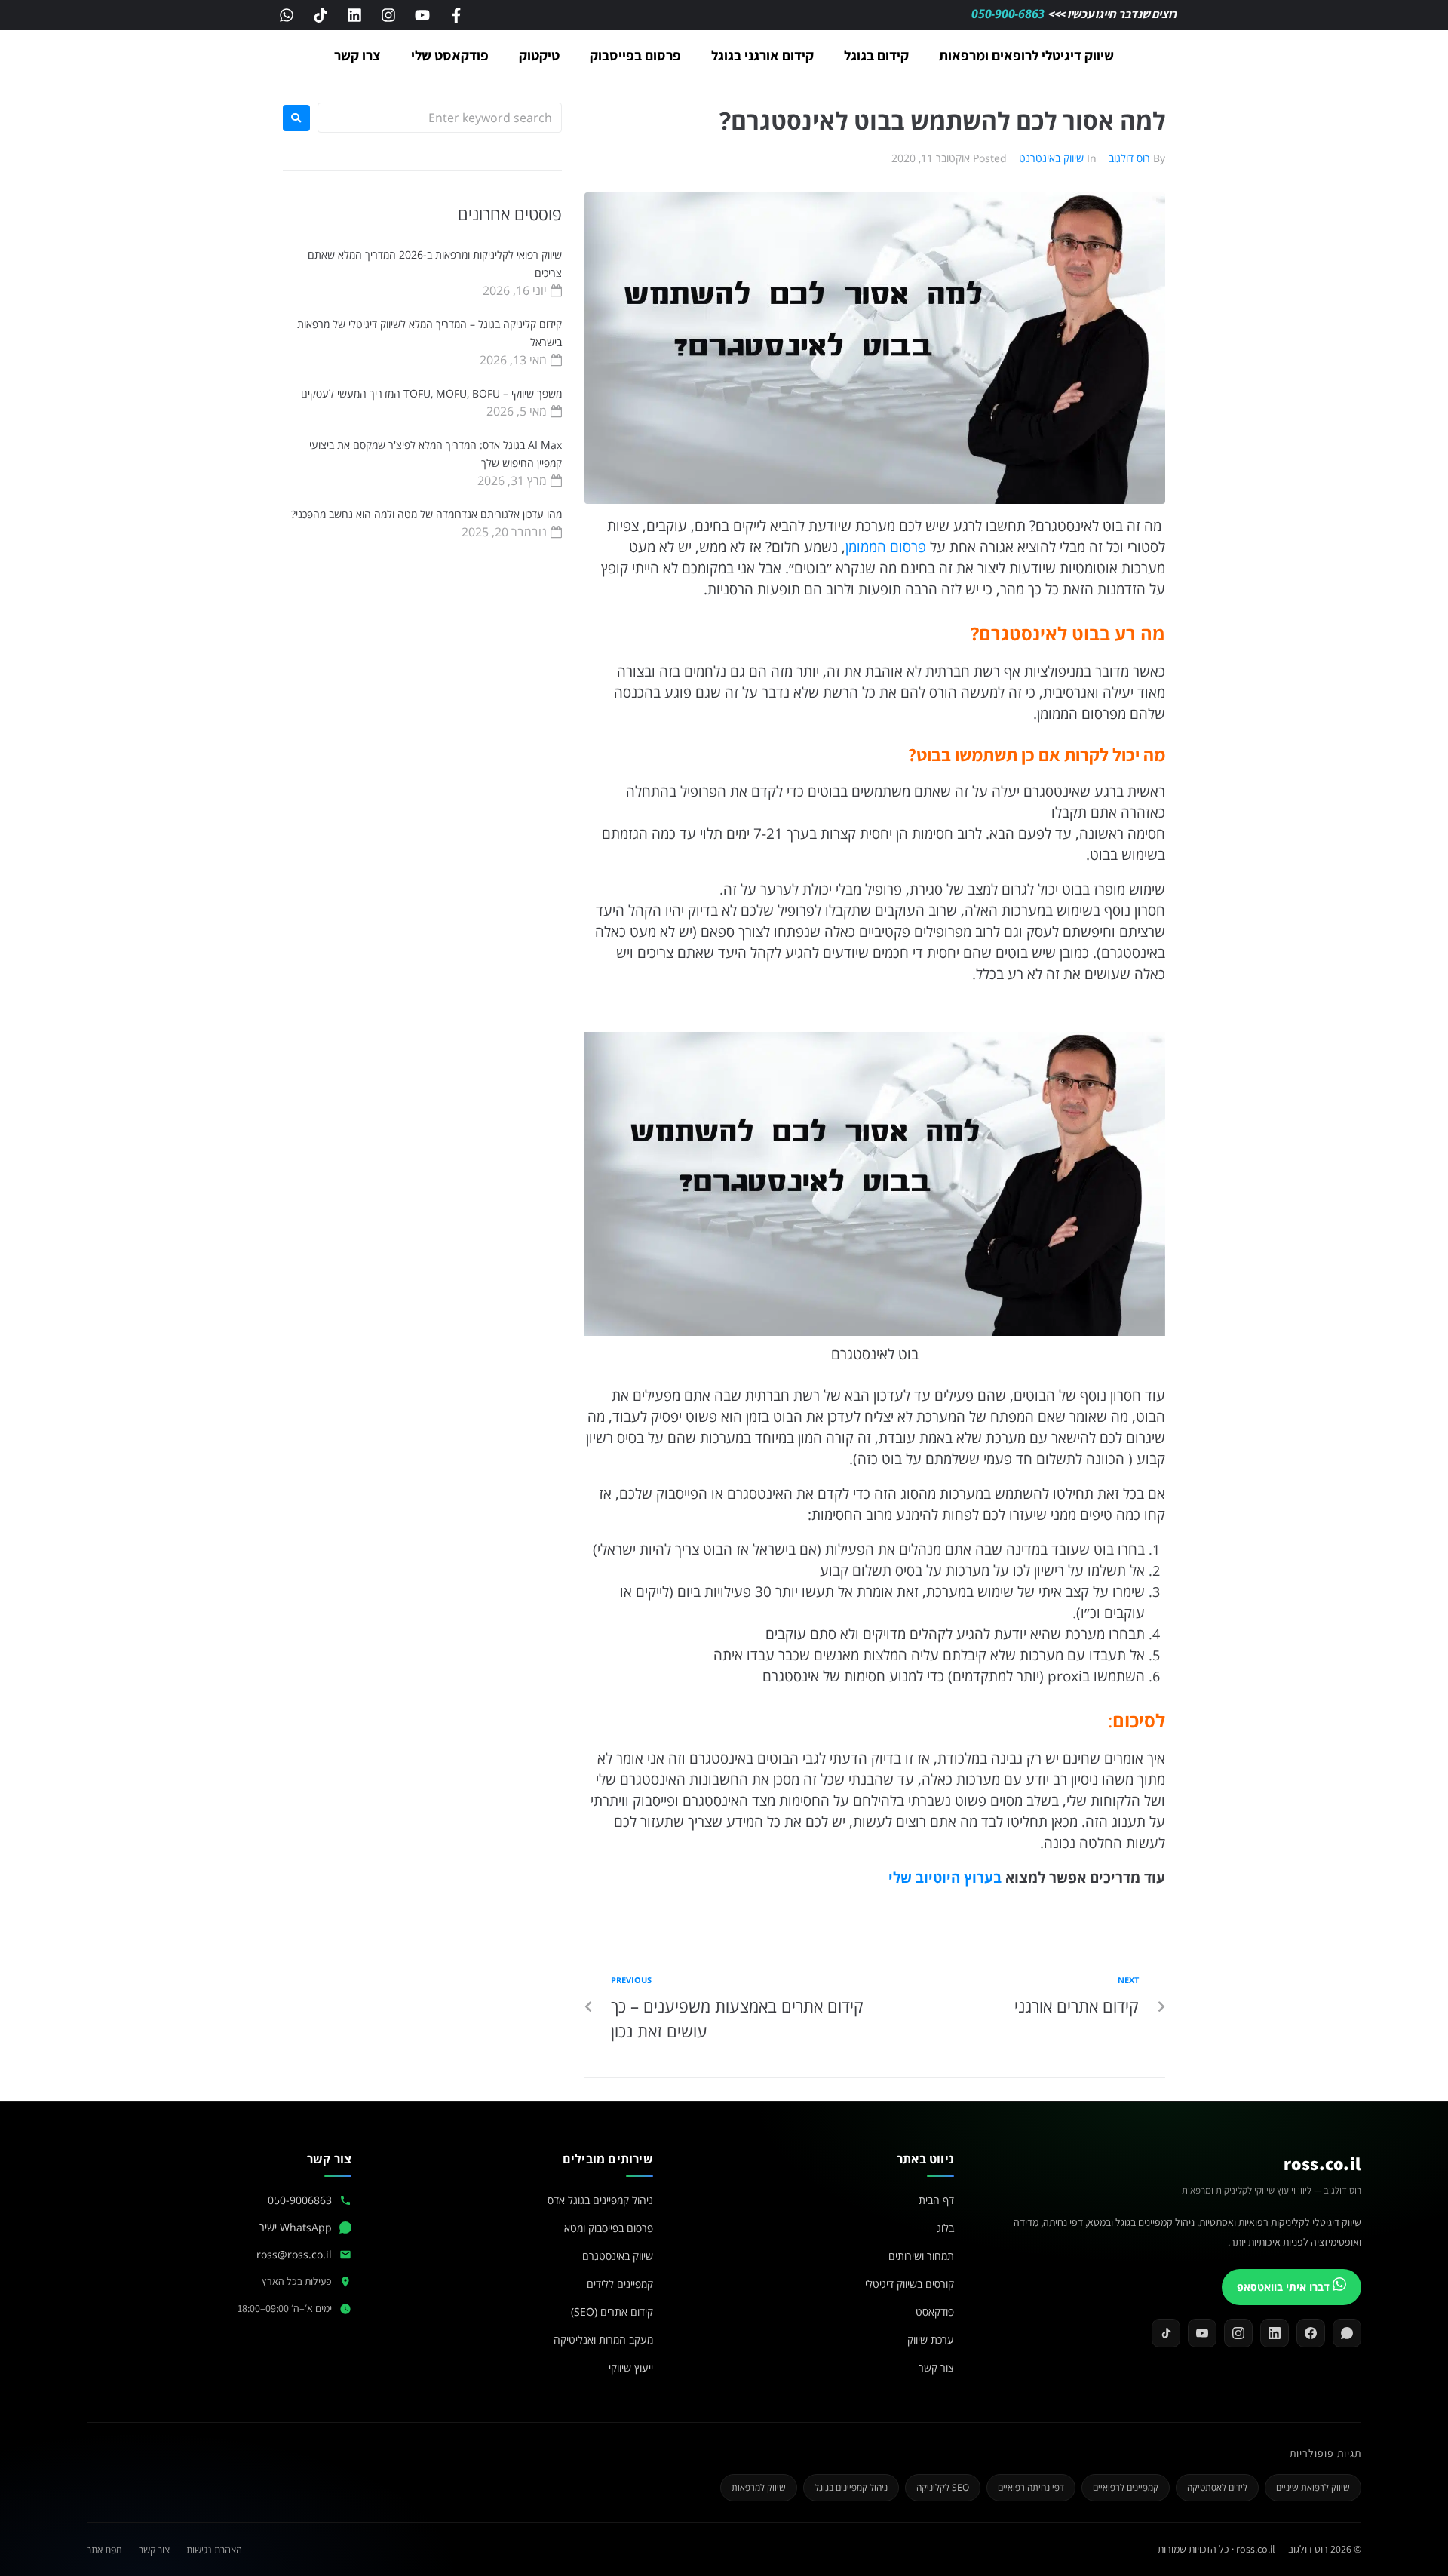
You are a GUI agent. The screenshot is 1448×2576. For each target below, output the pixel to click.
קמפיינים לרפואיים (1126, 2487)
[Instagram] (388, 15)
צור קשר (936, 2367)
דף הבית (936, 2200)
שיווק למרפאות (759, 2487)
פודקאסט (935, 2312)
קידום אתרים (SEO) (612, 2312)
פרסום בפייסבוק (635, 55)
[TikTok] (1166, 2333)
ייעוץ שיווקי (631, 2367)
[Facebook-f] (456, 15)
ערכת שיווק (931, 2340)
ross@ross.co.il (294, 2254)
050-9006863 (300, 2200)
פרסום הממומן (886, 547)
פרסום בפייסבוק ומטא (609, 2228)
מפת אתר (104, 2550)
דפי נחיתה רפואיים (1031, 2487)
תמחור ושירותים (921, 2256)
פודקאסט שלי (450, 55)
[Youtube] (422, 15)
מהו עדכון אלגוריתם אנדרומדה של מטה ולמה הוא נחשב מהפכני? (426, 514)
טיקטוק (539, 55)
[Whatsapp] (287, 15)
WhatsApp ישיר (296, 2227)
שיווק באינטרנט (1051, 158)
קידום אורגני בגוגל (762, 55)
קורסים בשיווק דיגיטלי (910, 2284)
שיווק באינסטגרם (618, 2256)
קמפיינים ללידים (620, 2284)
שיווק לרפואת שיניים (1313, 2487)
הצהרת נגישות (214, 2550)
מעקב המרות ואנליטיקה (603, 2340)
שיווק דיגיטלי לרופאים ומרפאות (1026, 55)
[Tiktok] (321, 15)
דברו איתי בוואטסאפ (1285, 2287)
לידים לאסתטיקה (1217, 2487)
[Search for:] (440, 118)
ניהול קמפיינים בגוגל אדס (600, 2200)
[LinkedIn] (1275, 2333)
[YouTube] (1202, 2333)
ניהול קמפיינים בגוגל (851, 2487)
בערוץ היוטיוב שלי (943, 1877)
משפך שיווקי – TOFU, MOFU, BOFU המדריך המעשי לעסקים (431, 393)
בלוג (945, 2228)
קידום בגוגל (876, 55)
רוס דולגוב (1129, 158)
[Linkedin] (354, 15)
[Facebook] (1311, 2333)
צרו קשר (357, 55)
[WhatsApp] (1347, 2333)
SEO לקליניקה (943, 2487)
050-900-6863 (1009, 14)
